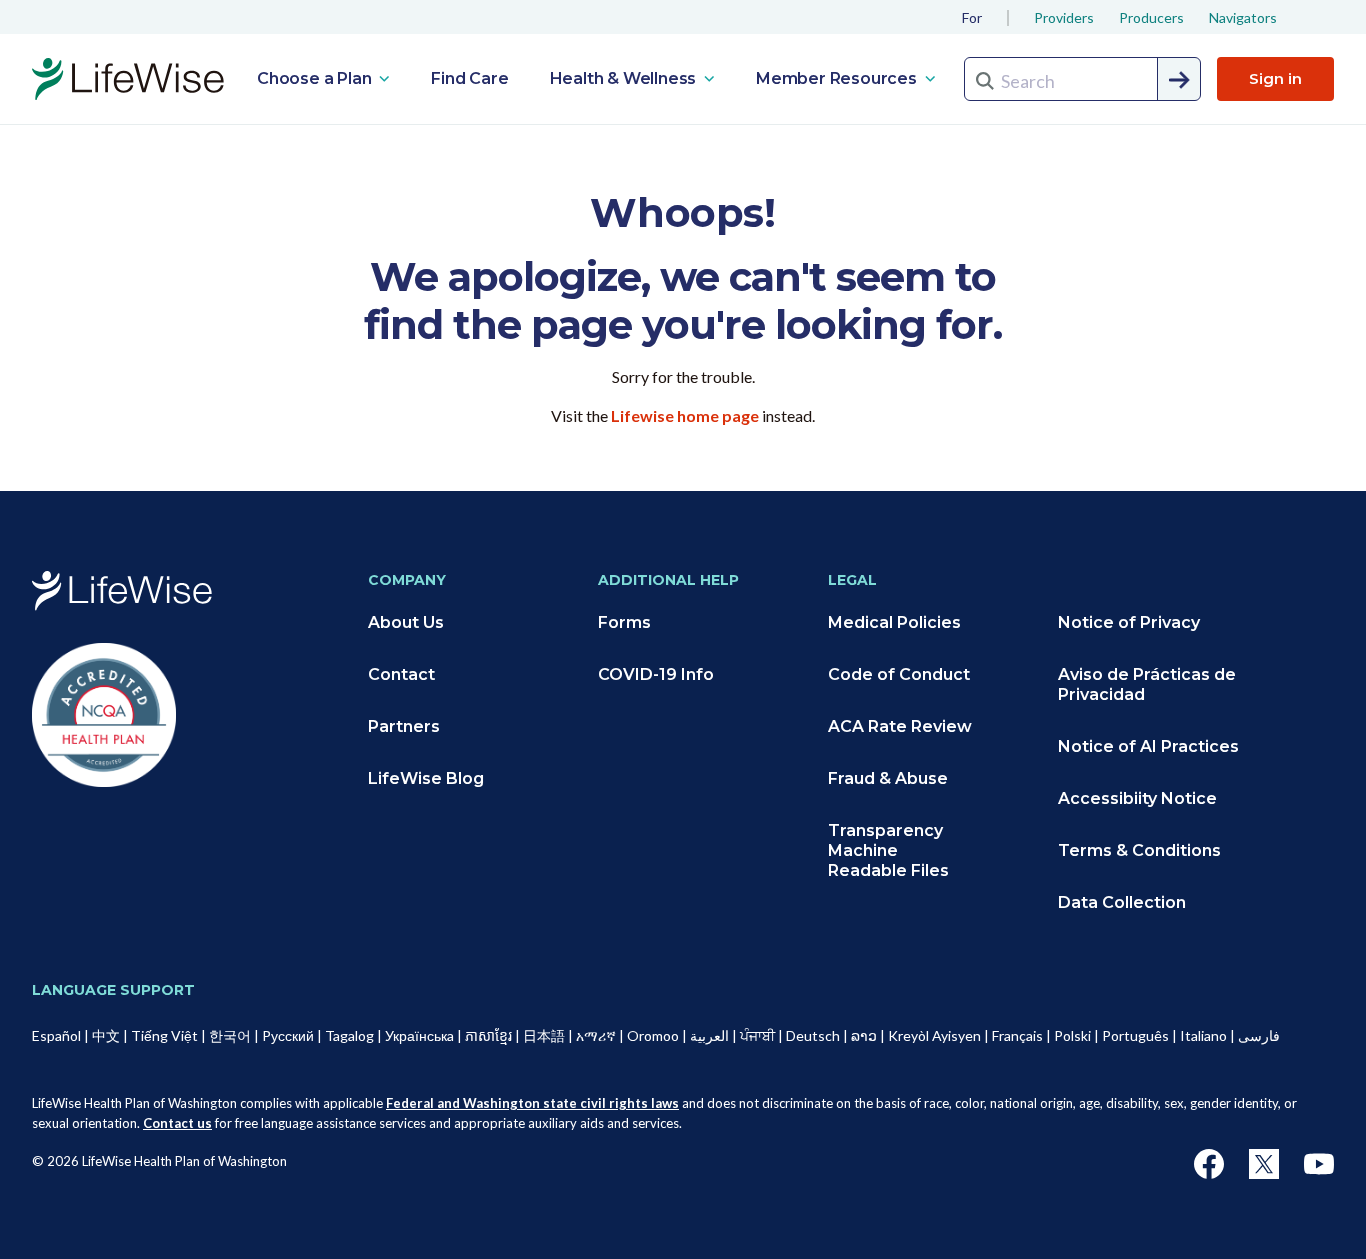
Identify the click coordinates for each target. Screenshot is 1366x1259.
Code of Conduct (899, 674)
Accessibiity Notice (1137, 798)
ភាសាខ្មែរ (488, 1035)
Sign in (1275, 78)
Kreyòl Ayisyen (934, 1035)
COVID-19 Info (656, 674)
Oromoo (653, 1035)
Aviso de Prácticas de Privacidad (1147, 684)
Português (1135, 1035)
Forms (624, 622)
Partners (404, 726)
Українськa (419, 1035)
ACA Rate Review (900, 726)
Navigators (1243, 17)
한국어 (230, 1035)
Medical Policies (894, 622)
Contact (401, 674)
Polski (1072, 1035)
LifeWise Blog (426, 778)
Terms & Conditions (1139, 850)
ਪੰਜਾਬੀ (757, 1035)
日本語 (544, 1035)
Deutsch (813, 1035)
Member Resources (838, 78)
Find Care (469, 78)
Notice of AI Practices (1148, 746)
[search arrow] (1180, 80)
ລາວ (864, 1035)
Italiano (1203, 1035)
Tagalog (349, 1035)
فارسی (1259, 1035)
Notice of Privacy (1129, 622)
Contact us (177, 1123)
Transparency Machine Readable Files (888, 850)
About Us (406, 622)
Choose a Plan (316, 78)
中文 (106, 1035)
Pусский (288, 1035)
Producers (1151, 17)
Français (1017, 1035)
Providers (1064, 17)
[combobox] (1082, 79)
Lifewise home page (685, 415)
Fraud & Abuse (888, 778)
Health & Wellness (625, 78)
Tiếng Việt (164, 1035)
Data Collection (1122, 902)
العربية (709, 1035)
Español (56, 1035)
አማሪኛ (596, 1035)
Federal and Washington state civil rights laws (532, 1103)
